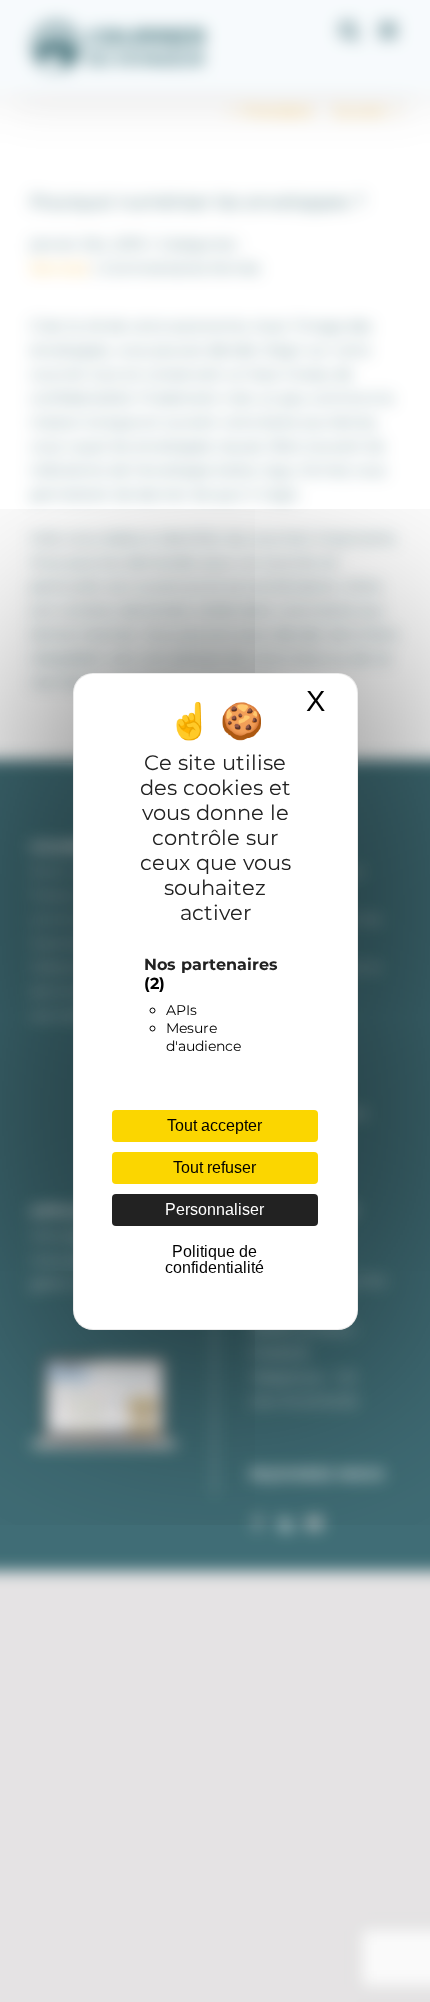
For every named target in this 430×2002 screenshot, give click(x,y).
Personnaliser (214, 1209)
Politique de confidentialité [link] (214, 1259)
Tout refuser (214, 1167)
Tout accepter (214, 1125)
